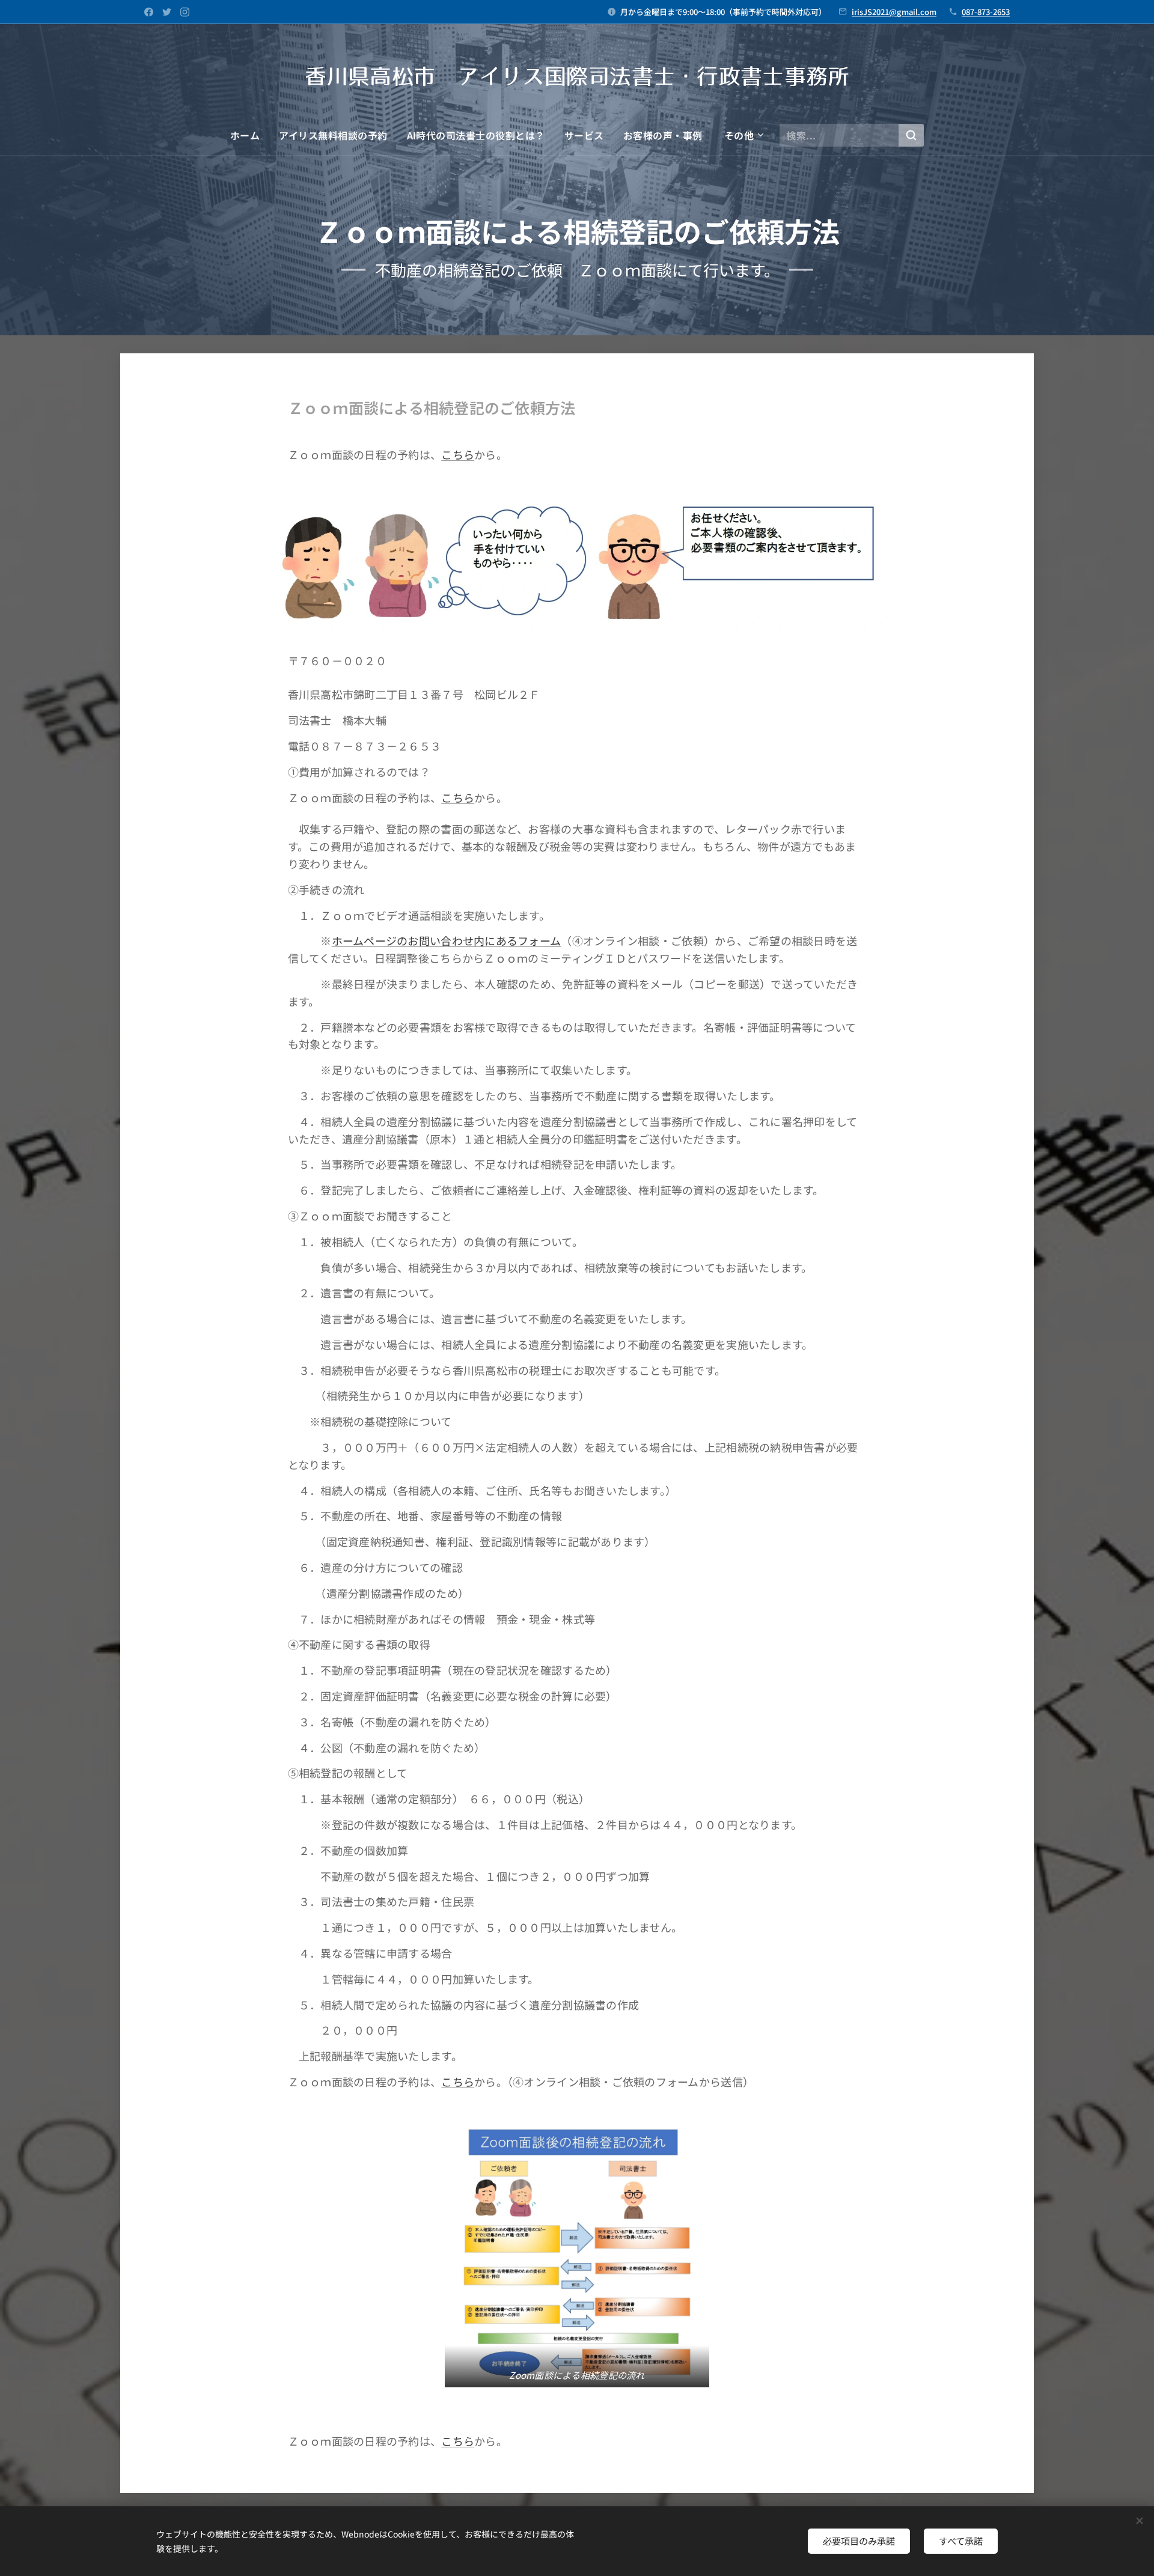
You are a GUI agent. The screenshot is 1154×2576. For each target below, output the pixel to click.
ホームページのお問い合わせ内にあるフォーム (447, 940)
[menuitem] (250, 135)
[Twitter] (167, 12)
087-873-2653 (986, 12)
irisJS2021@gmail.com (894, 12)
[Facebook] (149, 12)
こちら (458, 454)
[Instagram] (185, 12)
